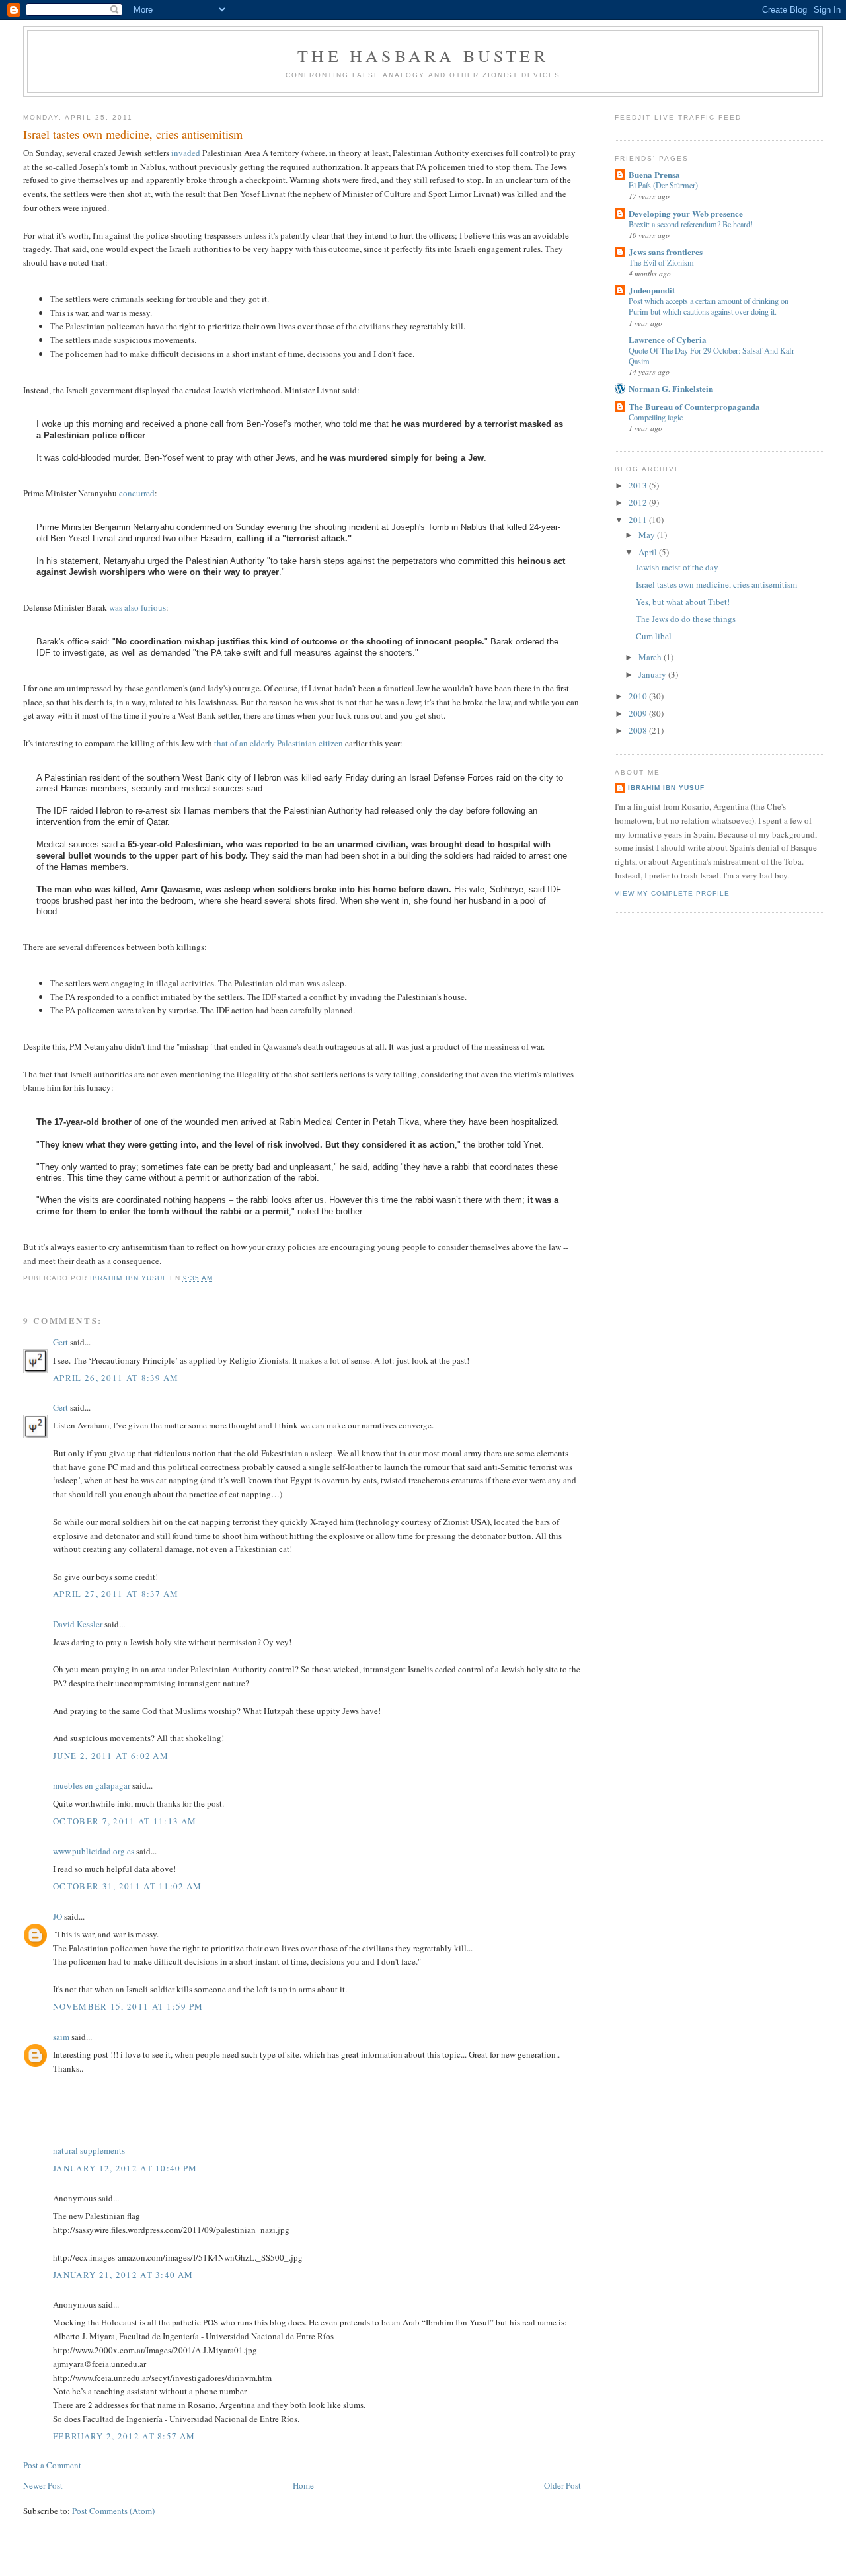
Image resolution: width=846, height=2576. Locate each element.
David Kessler (78, 1624)
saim (61, 2037)
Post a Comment (52, 2465)
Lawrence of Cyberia (668, 339)
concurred (137, 493)
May (648, 535)
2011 (639, 520)
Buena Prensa (654, 174)
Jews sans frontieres (666, 252)
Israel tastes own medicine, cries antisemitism (716, 584)
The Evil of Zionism (661, 262)
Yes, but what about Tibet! (683, 602)
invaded (186, 153)
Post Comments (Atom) (113, 2511)
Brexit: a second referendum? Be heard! (691, 224)
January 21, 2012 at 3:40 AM (123, 2275)
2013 (639, 485)
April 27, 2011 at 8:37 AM (116, 1594)
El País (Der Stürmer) (663, 185)
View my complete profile (672, 893)
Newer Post (43, 2485)
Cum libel (654, 636)
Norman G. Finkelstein (671, 388)
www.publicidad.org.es (94, 1851)
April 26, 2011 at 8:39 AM (116, 1378)
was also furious (137, 607)
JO (58, 1916)
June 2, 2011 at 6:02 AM (111, 1756)
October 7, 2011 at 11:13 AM (125, 1821)
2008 (639, 730)
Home (303, 2485)
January (653, 674)
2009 (639, 713)
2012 (639, 502)
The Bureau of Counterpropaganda (694, 406)
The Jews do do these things (686, 619)
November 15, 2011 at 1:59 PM (128, 2006)
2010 (639, 696)
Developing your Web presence (686, 213)
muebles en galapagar (92, 1785)
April (649, 552)
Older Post (562, 2485)
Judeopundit (652, 290)
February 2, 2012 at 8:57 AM (124, 2436)
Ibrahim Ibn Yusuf (666, 788)
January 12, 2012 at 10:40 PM (125, 2168)
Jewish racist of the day (677, 567)
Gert (60, 1342)
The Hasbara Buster (423, 56)
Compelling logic (656, 417)
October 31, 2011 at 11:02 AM (127, 1886)
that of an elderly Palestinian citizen (279, 743)
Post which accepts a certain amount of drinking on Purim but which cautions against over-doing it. (709, 306)
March (651, 657)
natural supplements (89, 2150)
